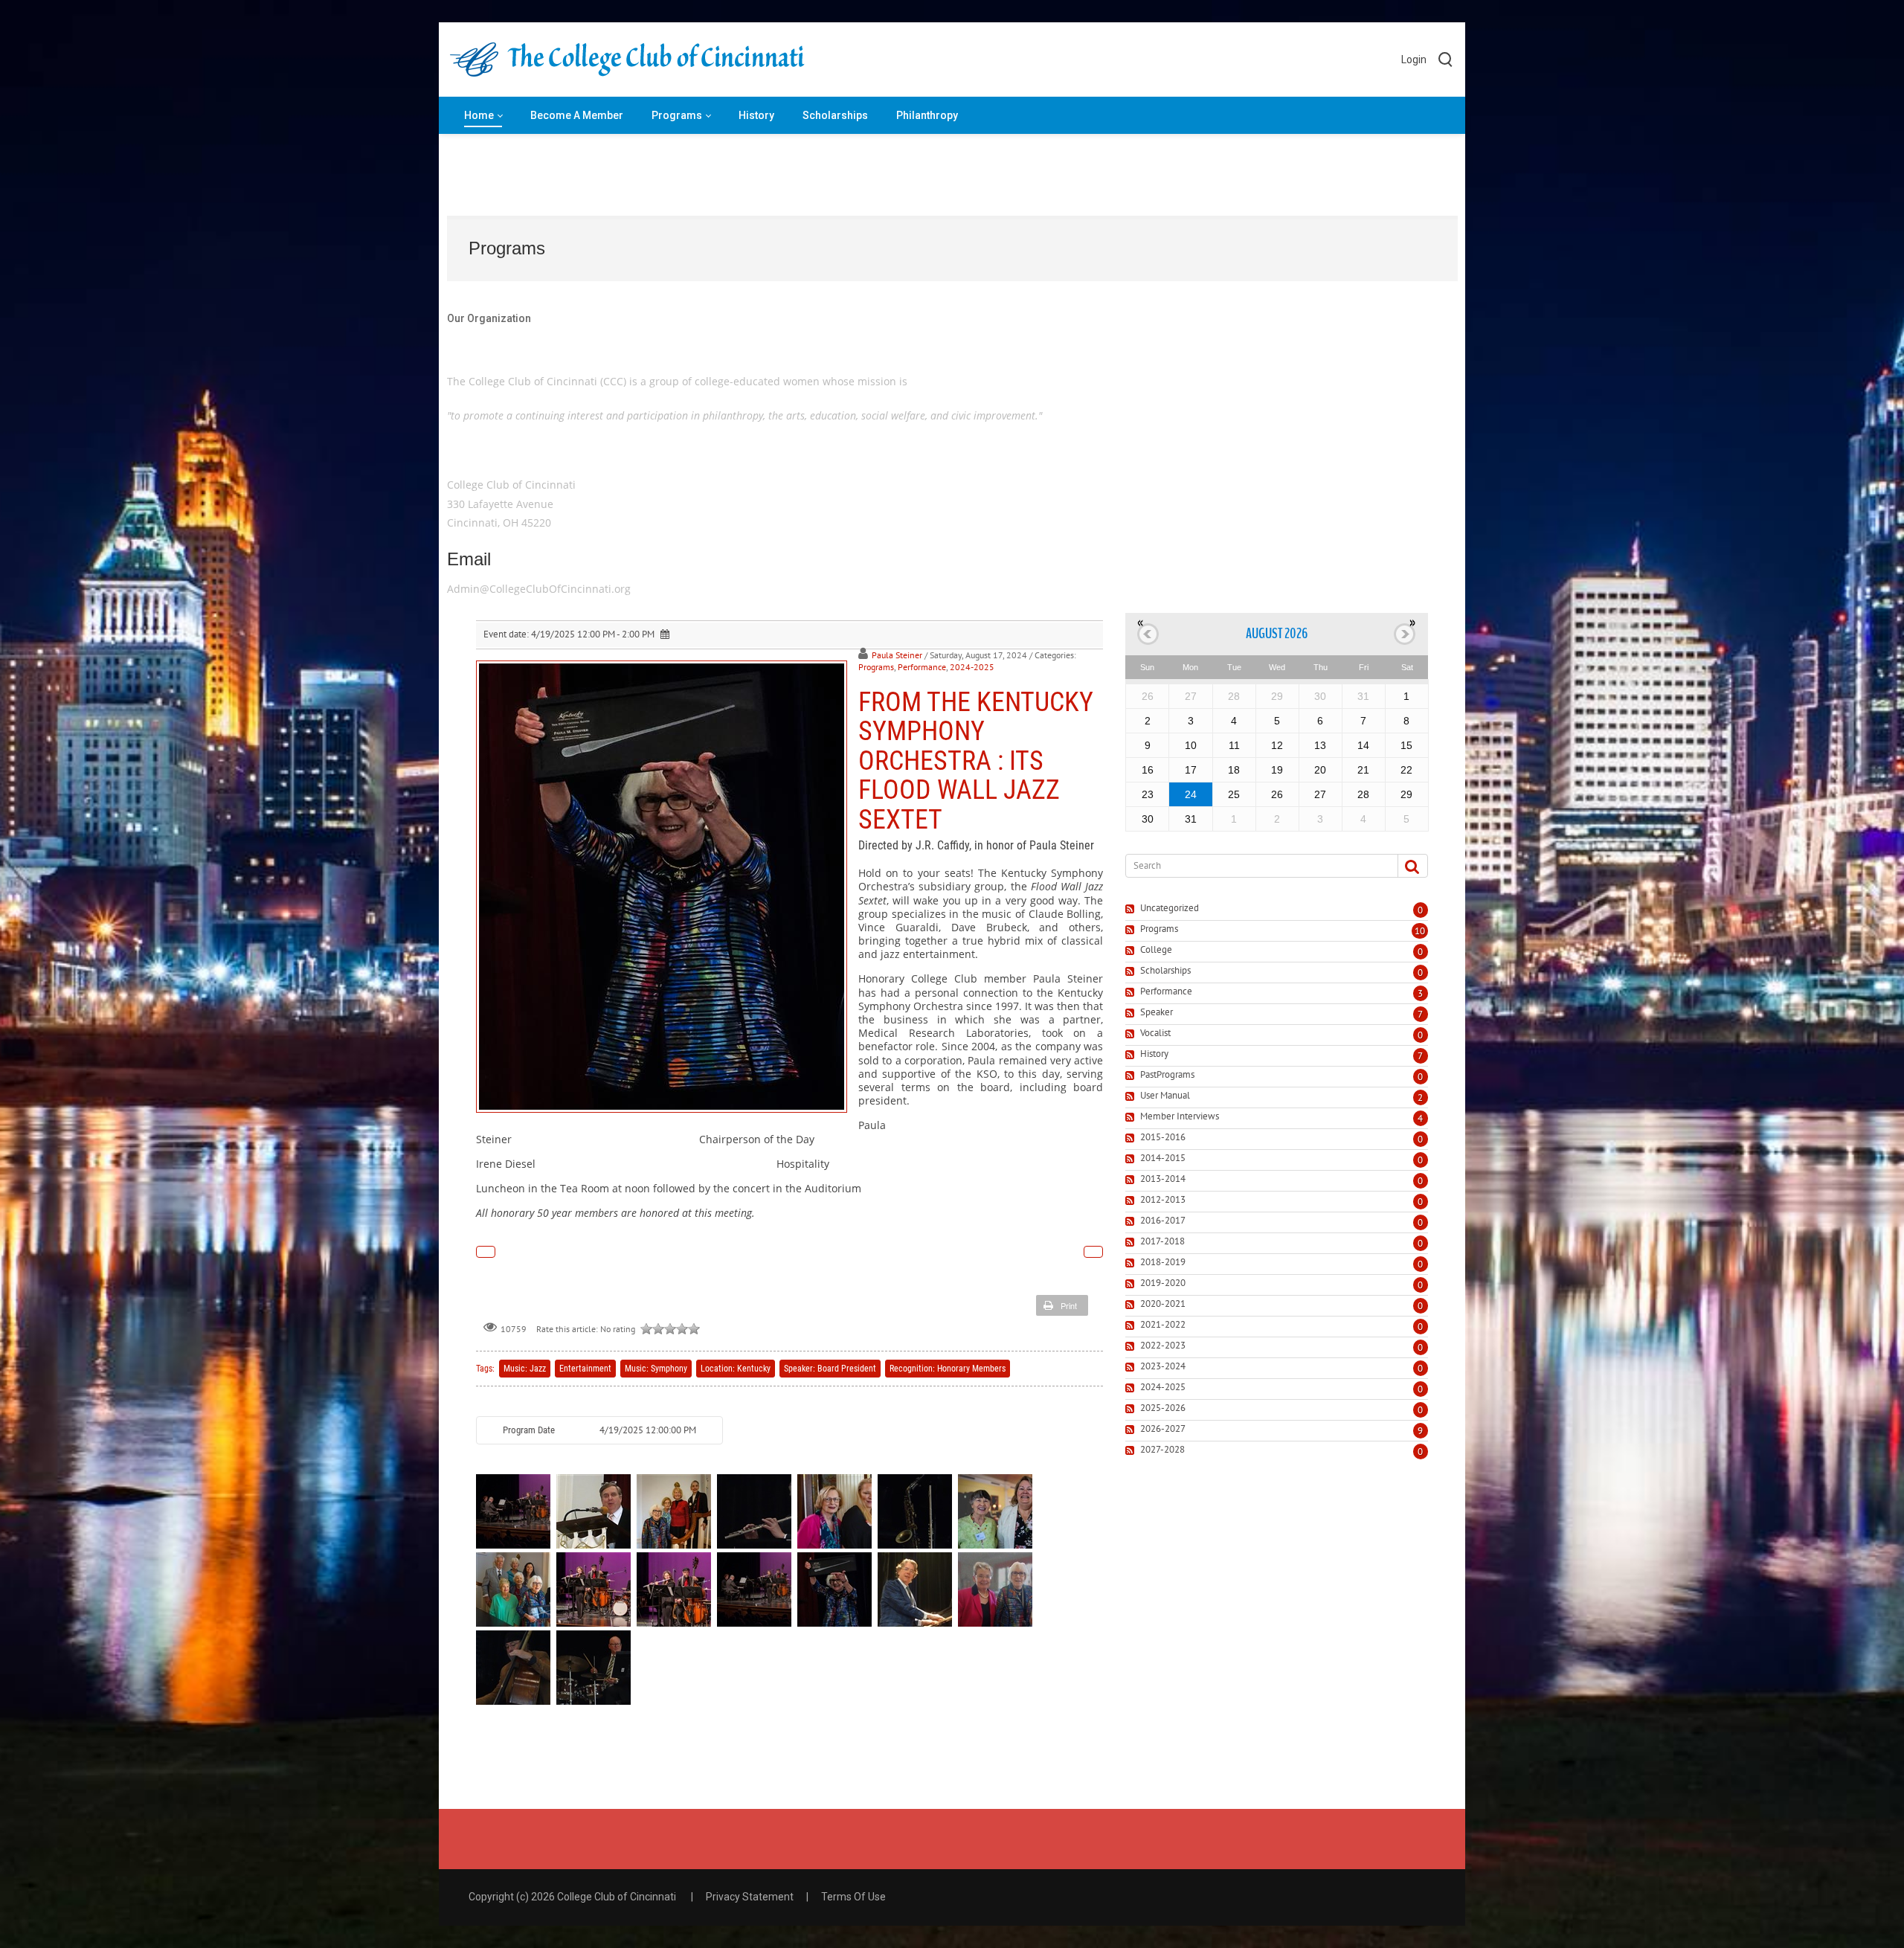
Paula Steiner (897, 655)
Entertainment (585, 1369)
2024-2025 (972, 667)
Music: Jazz (525, 1369)
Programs (876, 667)
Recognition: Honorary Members (948, 1369)
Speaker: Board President (830, 1369)
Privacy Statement (750, 1897)
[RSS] (1132, 909)
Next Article (1093, 1252)
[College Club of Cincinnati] (627, 60)
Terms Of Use (853, 1897)
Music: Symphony (656, 1369)
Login (1414, 60)
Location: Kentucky (736, 1369)
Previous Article (486, 1252)
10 (1420, 931)
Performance (922, 667)
